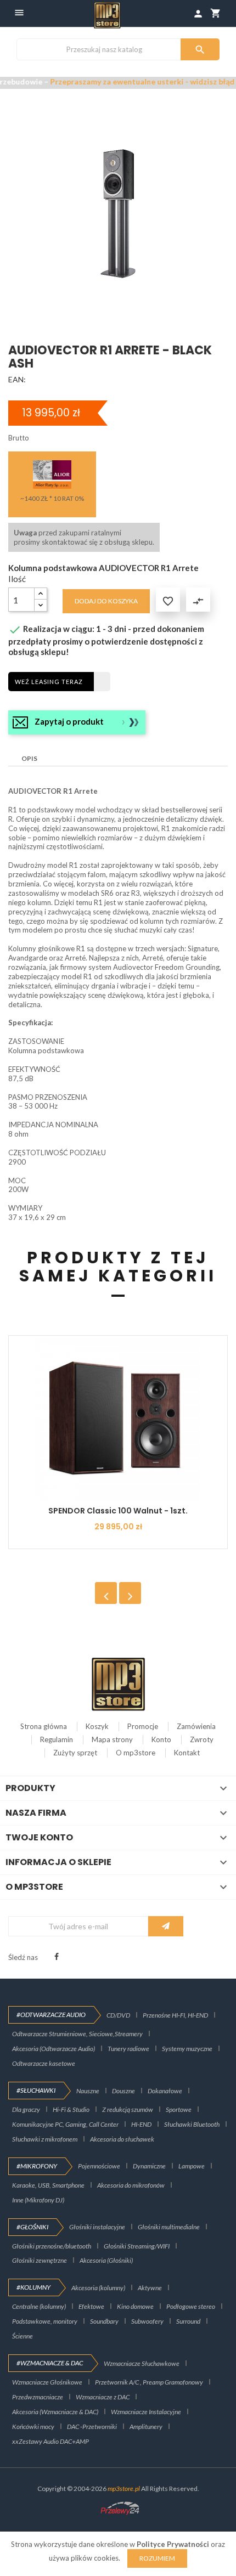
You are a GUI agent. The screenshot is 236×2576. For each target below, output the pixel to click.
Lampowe (192, 2166)
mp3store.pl (124, 2489)
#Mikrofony (37, 2166)
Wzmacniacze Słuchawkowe (142, 2363)
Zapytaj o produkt (69, 721)
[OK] (166, 1926)
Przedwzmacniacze (38, 2397)
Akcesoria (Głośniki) (106, 2260)
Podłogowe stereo (191, 2306)
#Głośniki (32, 2227)
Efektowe (91, 2306)
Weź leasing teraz (49, 682)
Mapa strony (112, 1739)
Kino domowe (135, 2306)
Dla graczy (26, 2109)
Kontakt (187, 1753)
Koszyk (97, 1726)
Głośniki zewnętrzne (40, 2260)
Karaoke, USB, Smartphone (48, 2185)
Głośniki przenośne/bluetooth (52, 2246)
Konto (161, 1739)
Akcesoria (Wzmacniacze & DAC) (55, 2412)
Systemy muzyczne (187, 2049)
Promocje (143, 1726)
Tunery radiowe (128, 2049)
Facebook (57, 1957)
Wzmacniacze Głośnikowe (47, 2382)
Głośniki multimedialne (169, 2227)
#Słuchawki (36, 2090)
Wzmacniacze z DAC (103, 2397)
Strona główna (44, 1726)
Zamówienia (196, 1726)
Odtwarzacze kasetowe (44, 2063)
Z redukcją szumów (128, 2109)
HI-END (141, 2124)
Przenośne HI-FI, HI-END (175, 2015)
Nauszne (88, 2091)
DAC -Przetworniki (92, 2427)
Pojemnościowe (99, 2166)
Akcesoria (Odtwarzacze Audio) (54, 2049)
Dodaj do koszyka (106, 601)
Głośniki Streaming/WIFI (137, 2246)
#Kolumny (33, 2287)
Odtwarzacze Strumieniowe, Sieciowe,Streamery (77, 2034)
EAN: (17, 379)
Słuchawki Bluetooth (192, 2124)
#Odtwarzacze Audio (51, 2015)
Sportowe (179, 2109)
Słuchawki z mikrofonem (45, 2139)
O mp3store (136, 1753)
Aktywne (150, 2288)
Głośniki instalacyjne (97, 2227)
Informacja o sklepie (58, 1862)
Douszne (123, 2091)
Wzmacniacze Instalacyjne (146, 2412)
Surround (188, 2321)
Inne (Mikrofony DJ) (38, 2200)
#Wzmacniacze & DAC (50, 2363)
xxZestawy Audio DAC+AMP (50, 2441)
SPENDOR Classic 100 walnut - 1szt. (118, 1511)
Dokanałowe (165, 2091)
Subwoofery (147, 2321)
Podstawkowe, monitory (45, 2321)
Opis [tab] (29, 758)
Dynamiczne (149, 2166)
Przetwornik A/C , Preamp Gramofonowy (149, 2382)
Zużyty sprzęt (75, 1753)
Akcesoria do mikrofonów (131, 2185)
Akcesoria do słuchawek (122, 2139)
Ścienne (23, 2336)
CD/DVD (118, 2015)
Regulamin (57, 1739)
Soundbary (104, 2321)
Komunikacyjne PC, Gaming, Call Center (65, 2124)
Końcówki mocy (33, 2427)
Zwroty (202, 1739)
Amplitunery (146, 2427)
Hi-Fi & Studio (71, 2109)
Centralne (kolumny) (39, 2306)
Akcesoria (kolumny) (98, 2288)
